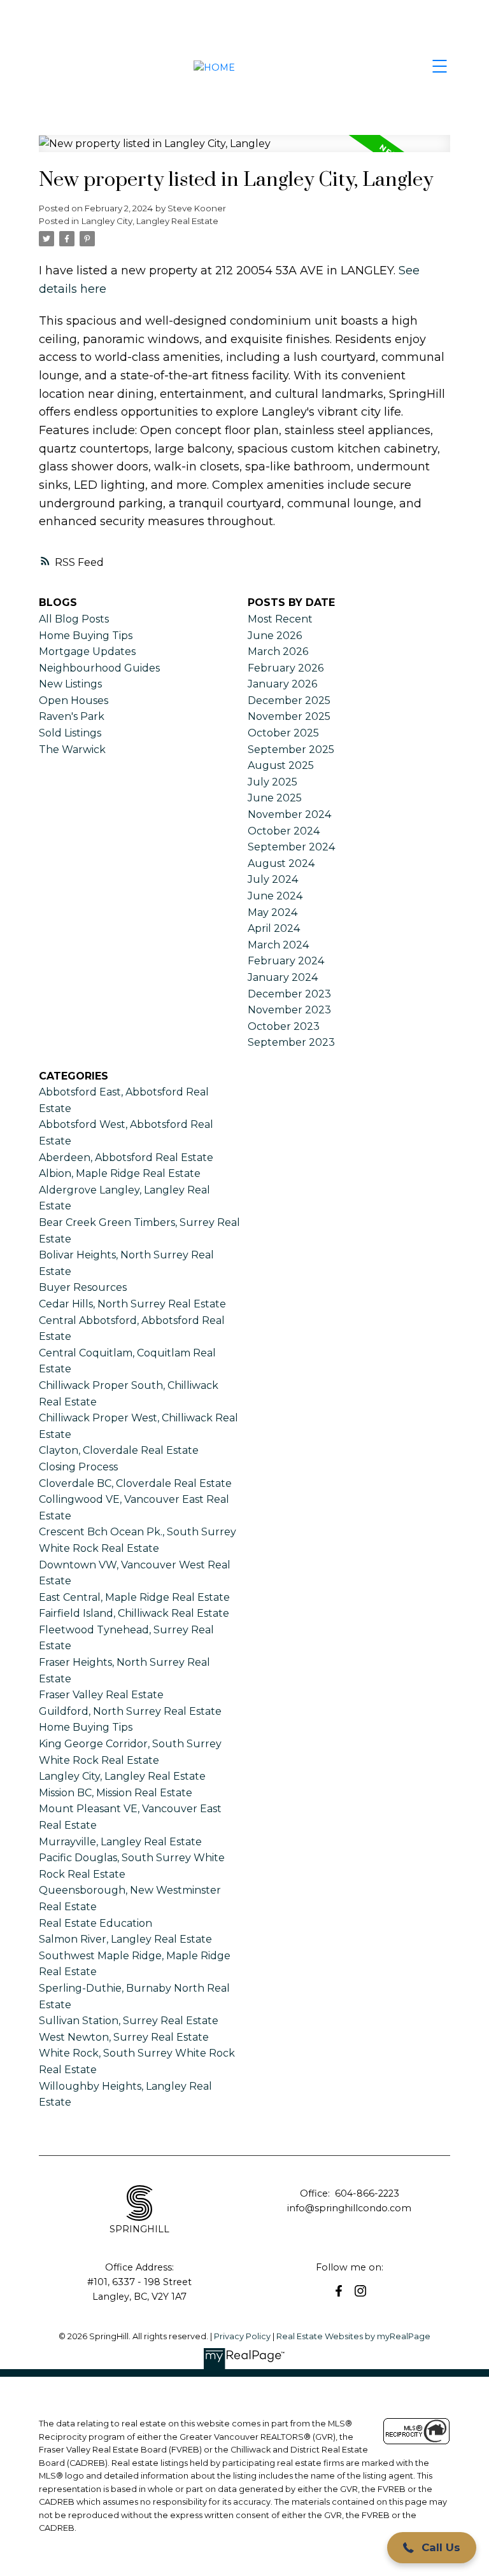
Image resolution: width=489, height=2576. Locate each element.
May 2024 (273, 912)
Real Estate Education (96, 1923)
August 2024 (281, 863)
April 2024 (274, 928)
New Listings (70, 684)
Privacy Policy (242, 2336)
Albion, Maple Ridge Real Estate (120, 1173)
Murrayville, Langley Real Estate (120, 1842)
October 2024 (284, 831)
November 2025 (289, 716)
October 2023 (284, 1026)
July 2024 (273, 879)
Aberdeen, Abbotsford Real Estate (126, 1158)
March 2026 (278, 651)
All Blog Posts (74, 619)
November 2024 (289, 814)
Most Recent (280, 619)
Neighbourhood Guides (99, 668)
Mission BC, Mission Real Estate (116, 1793)
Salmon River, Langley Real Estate (125, 1939)
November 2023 (289, 1010)
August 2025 (281, 765)
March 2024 (278, 945)
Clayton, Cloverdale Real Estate (119, 1450)
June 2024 (275, 896)
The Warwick (72, 750)
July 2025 (273, 782)
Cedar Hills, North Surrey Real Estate (132, 1304)
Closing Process (78, 1467)
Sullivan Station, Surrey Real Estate (129, 2021)
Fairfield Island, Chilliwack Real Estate (134, 1613)
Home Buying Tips (86, 636)
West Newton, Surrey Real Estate (124, 2037)
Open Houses (74, 700)
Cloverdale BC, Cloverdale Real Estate (135, 1483)
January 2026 (282, 684)
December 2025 (289, 700)
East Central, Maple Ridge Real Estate (134, 1597)
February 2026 (286, 668)
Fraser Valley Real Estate (101, 1695)
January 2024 (283, 977)
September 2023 (291, 1042)
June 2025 (275, 798)
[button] (339, 2291)
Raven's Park (72, 716)
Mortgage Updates (87, 651)
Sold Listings (70, 733)
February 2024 (286, 961)
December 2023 (289, 994)
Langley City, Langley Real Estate (150, 221)
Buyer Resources (83, 1287)
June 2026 (275, 636)
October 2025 (283, 733)
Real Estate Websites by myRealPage (353, 2336)
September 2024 (291, 847)
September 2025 (291, 750)
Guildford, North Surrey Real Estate (130, 1711)
